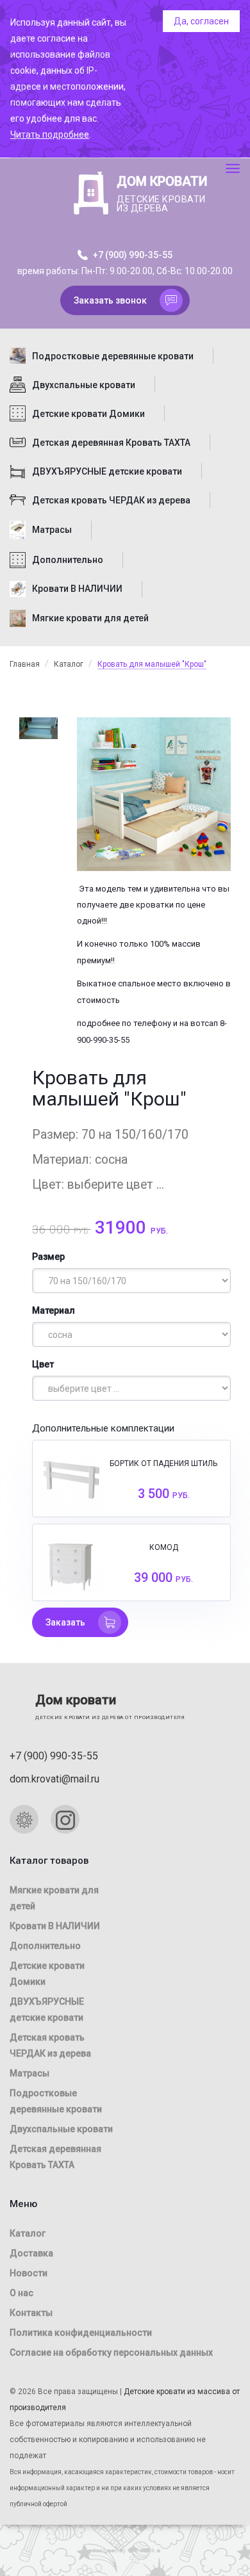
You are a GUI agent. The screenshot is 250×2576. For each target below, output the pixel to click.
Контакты (31, 2313)
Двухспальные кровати (84, 385)
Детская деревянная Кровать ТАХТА (111, 443)
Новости (29, 2273)
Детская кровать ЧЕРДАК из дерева (111, 500)
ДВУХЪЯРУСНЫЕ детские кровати (107, 471)
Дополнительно (68, 560)
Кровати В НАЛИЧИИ (77, 589)
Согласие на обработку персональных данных (111, 2352)
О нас (21, 2293)
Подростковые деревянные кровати (113, 356)
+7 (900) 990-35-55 (132, 255)
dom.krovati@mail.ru (54, 1779)
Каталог (69, 664)
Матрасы (52, 530)
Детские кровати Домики (88, 414)
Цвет (43, 1364)
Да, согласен (201, 21)
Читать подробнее (50, 135)
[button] (125, 300)
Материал (54, 1310)
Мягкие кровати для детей (90, 618)
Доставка (31, 2253)
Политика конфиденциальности (81, 2333)
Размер (48, 1257)
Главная (25, 664)
